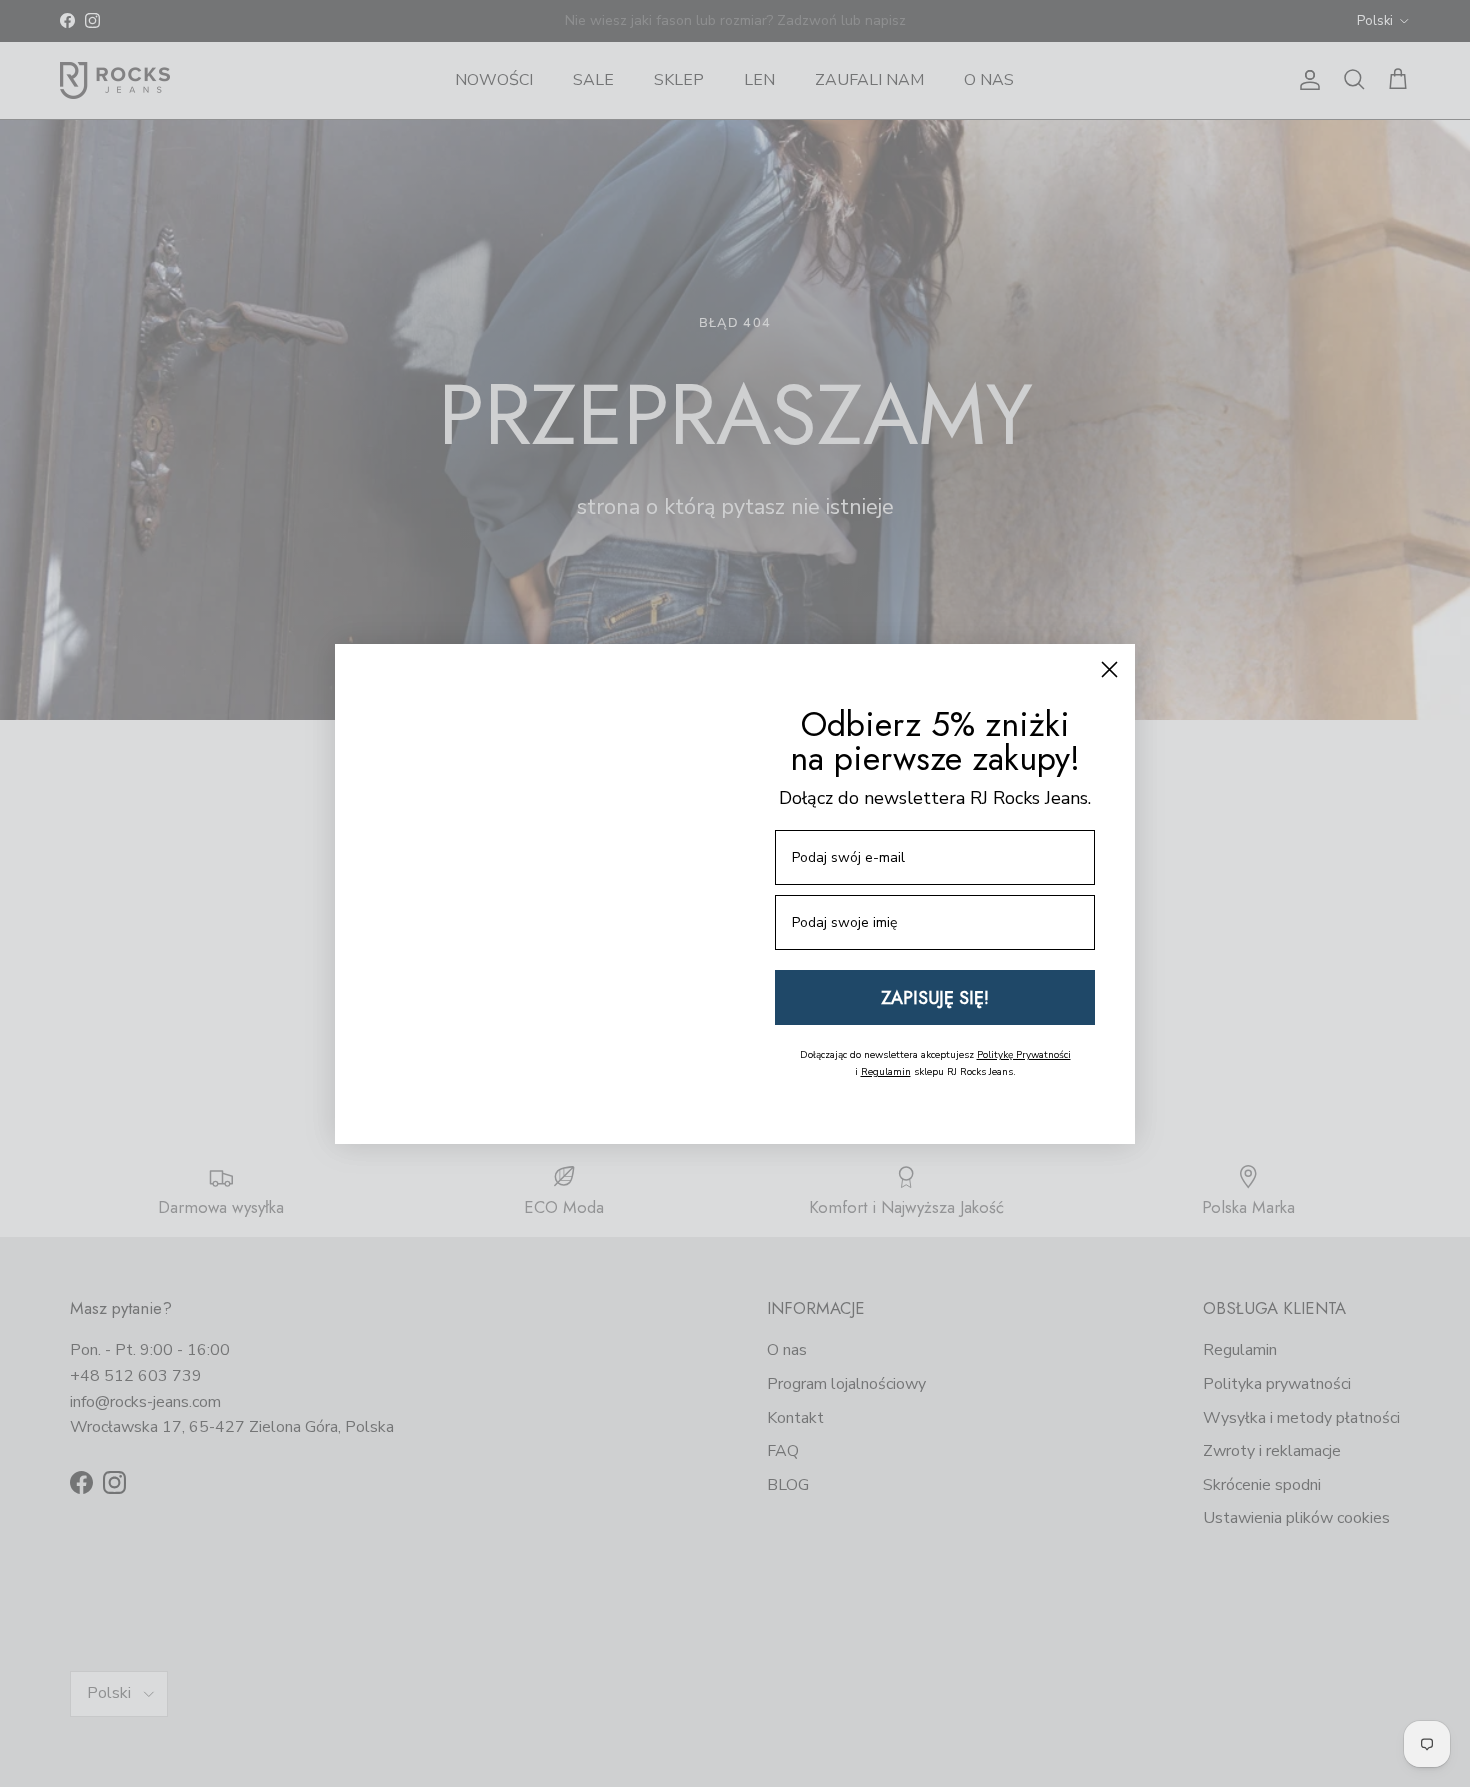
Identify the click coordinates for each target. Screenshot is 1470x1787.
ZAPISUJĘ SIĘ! (935, 998)
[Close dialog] (1109, 649)
